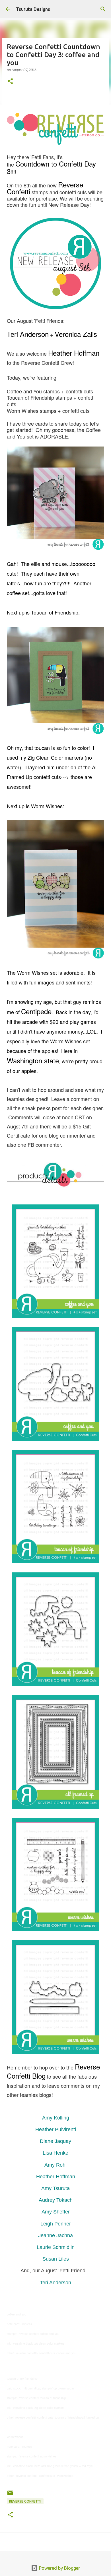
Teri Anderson (55, 2283)
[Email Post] (10, 2495)
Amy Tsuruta (55, 2188)
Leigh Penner (56, 2224)
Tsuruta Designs (33, 9)
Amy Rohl (55, 2165)
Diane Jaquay (55, 2141)
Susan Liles (56, 2259)
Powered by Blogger (59, 2568)
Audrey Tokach (56, 2200)
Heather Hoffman (56, 2177)
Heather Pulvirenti (56, 2129)
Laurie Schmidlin (56, 2247)
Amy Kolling (56, 2118)
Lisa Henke (55, 2153)
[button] (10, 82)
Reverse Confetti (25, 2501)
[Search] (103, 9)
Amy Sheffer (56, 2212)
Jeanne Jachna (55, 2235)
